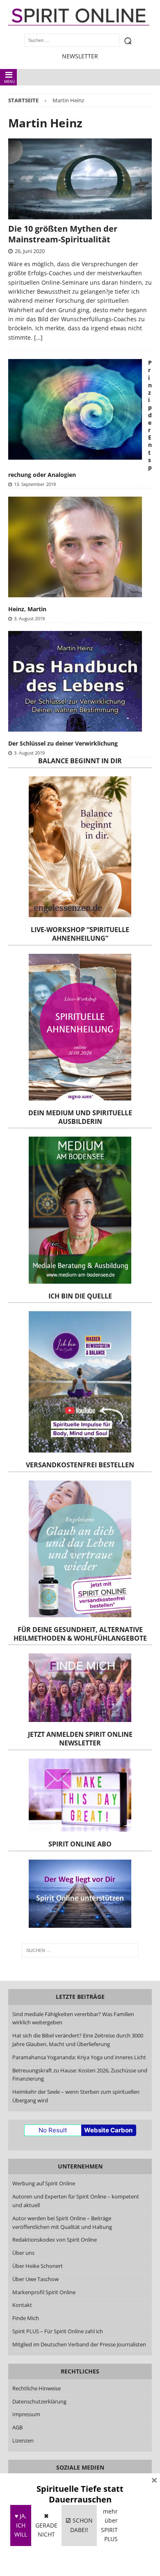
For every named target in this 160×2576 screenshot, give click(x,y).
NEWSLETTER (80, 56)
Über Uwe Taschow (35, 2279)
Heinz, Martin (27, 609)
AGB (17, 2427)
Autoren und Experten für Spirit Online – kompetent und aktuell (76, 2201)
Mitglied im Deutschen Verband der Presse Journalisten (79, 2344)
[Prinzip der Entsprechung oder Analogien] (75, 409)
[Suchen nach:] (80, 1950)
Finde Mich (26, 2318)
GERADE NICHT (46, 2525)
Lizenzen (23, 2440)
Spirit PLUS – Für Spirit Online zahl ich (58, 2331)
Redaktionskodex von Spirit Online (55, 2240)
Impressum (26, 2414)
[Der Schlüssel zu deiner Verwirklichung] (75, 681)
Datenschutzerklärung (39, 2401)
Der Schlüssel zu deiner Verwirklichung (63, 743)
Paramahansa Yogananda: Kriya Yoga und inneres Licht (79, 2057)
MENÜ (10, 82)
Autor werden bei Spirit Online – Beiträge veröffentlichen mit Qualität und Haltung (62, 2223)
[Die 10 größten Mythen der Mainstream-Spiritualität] (80, 179)
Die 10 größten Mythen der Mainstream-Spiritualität (63, 234)
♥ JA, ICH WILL (21, 2525)
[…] (38, 337)
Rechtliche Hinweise (37, 2388)
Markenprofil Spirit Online (44, 2292)
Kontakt (22, 2305)
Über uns (23, 2253)
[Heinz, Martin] (75, 547)
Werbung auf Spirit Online (44, 2183)
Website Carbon (108, 2130)
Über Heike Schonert (38, 2266)
